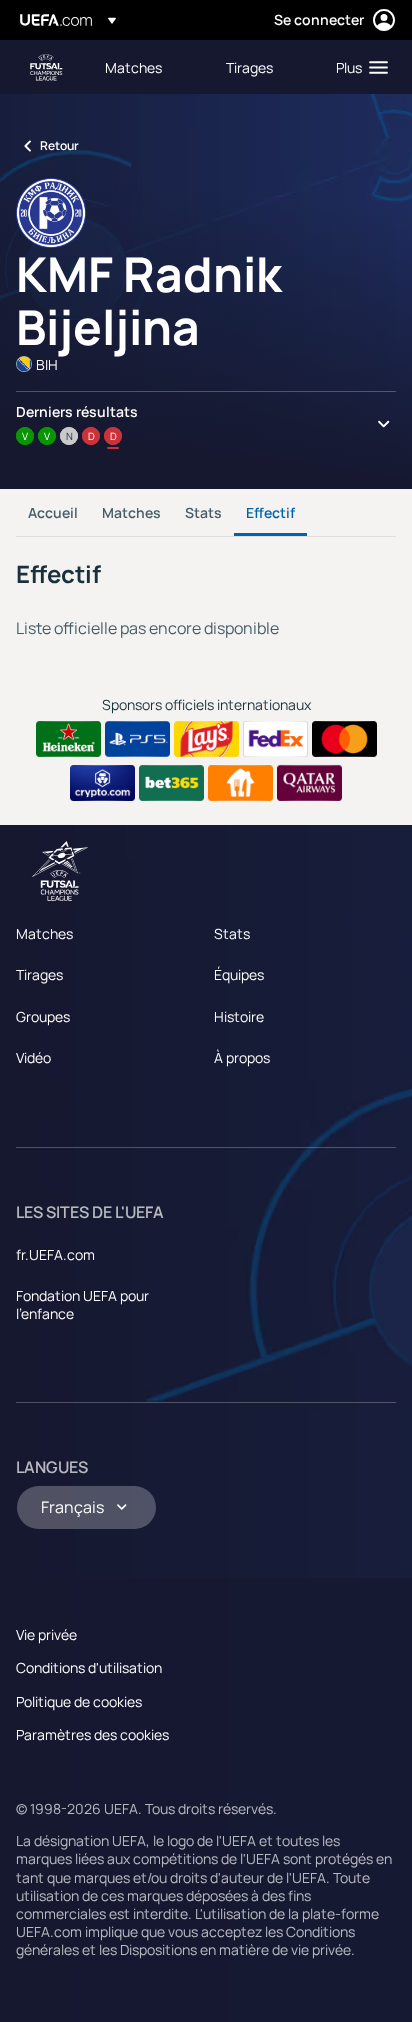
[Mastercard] (344, 739)
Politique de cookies (79, 1701)
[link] (133, 67)
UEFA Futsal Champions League (46, 67)
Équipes (239, 974)
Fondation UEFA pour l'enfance (82, 1304)
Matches (131, 512)
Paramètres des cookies (92, 1734)
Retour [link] (59, 145)
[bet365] (171, 783)
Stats (203, 512)
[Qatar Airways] (309, 783)
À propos (242, 1057)
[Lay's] (206, 739)
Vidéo (33, 1057)
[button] (357, 67)
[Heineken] (68, 739)
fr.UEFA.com (55, 1254)
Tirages (39, 974)
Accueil (53, 512)
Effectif (270, 512)
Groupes (43, 1016)
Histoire (239, 1016)
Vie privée (46, 1634)
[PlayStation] (137, 739)
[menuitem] (148, 67)
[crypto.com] (102, 783)
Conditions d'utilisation (89, 1667)
